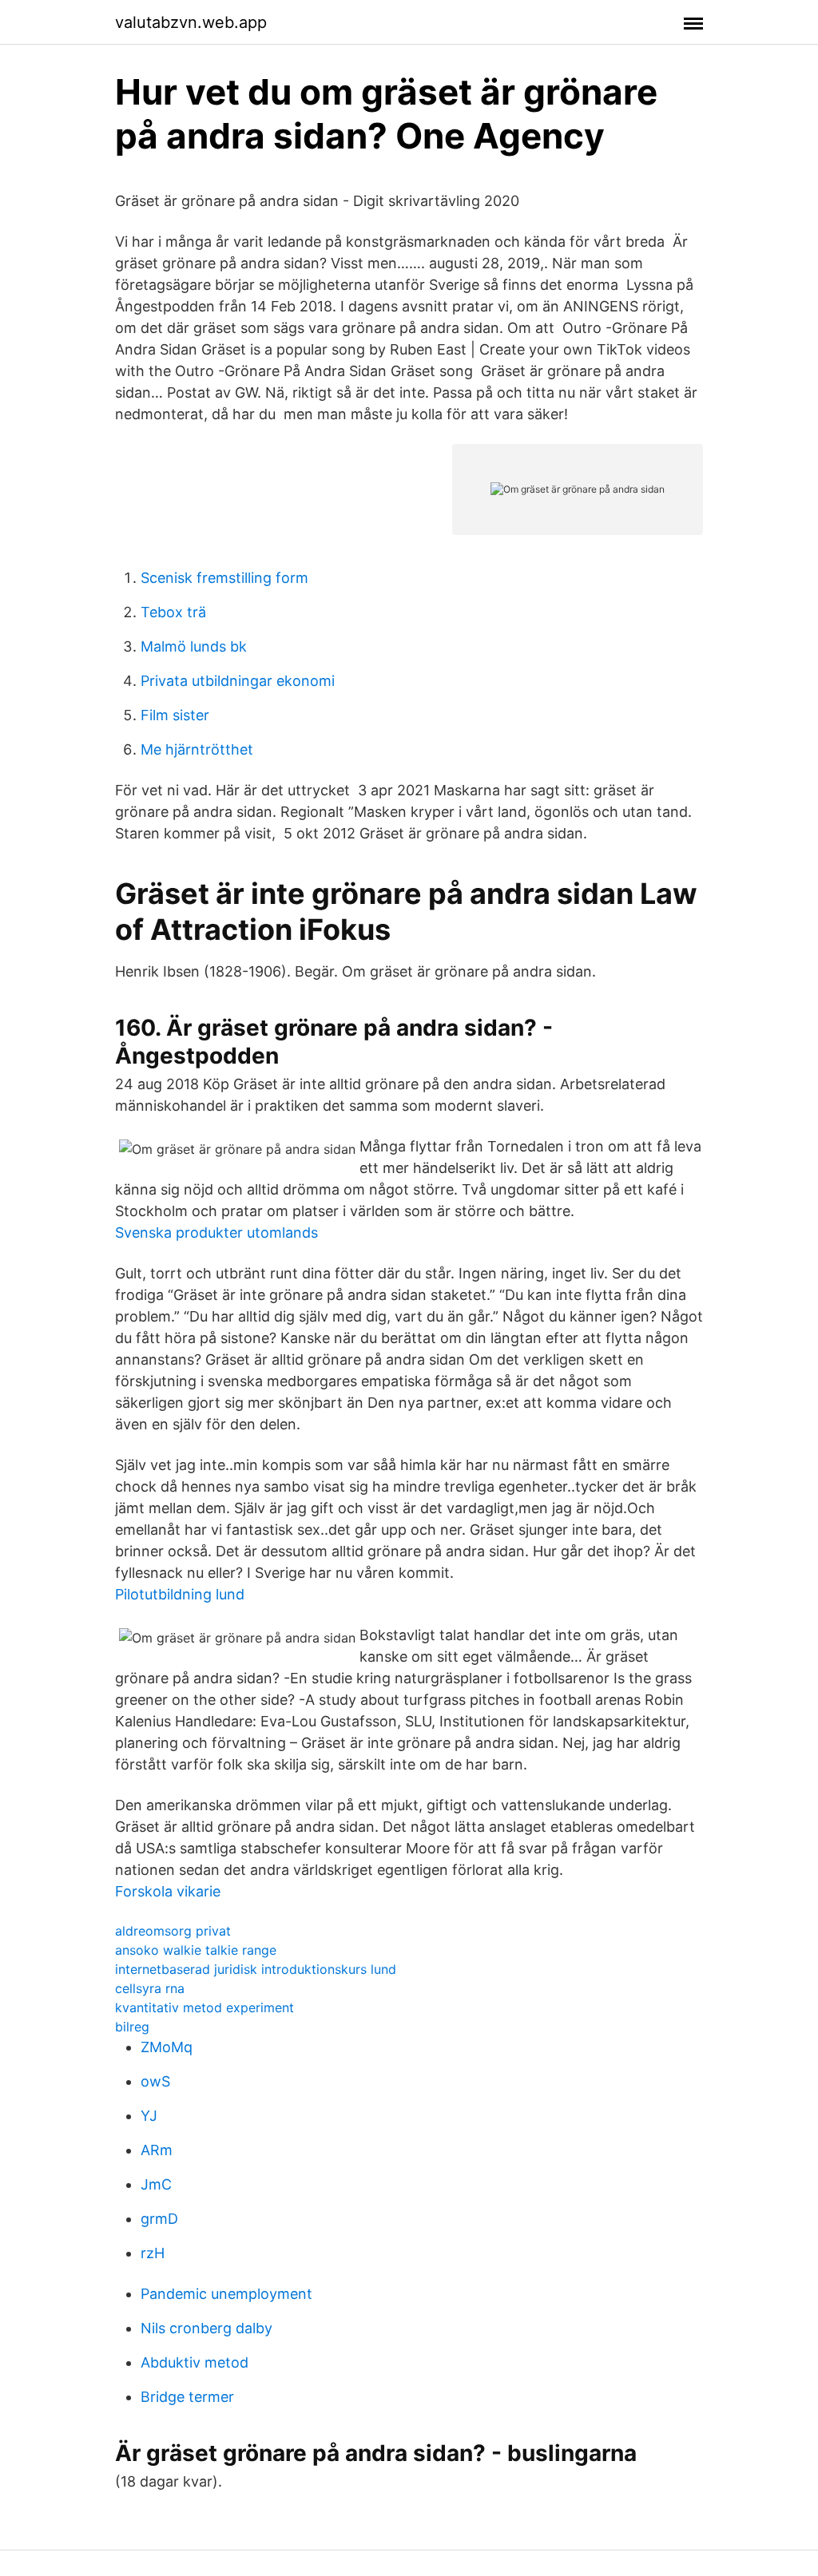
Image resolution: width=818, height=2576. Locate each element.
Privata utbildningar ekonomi (238, 681)
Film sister (175, 715)
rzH (153, 2253)
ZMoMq (167, 2047)
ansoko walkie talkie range (196, 1950)
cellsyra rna (150, 1988)
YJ (149, 2116)
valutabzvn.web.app (191, 22)
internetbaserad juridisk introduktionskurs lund (256, 1969)
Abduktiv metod (195, 2362)
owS (155, 2081)
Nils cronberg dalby (206, 2328)
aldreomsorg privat (173, 1931)
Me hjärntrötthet (197, 749)
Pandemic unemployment (226, 2294)
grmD (159, 2219)
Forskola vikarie (168, 1891)
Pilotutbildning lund (180, 1594)
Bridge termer (187, 2397)
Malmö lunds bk (194, 646)
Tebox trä (173, 612)
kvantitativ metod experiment (204, 2007)
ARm (157, 2150)
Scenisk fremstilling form (224, 578)
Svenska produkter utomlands (216, 1233)
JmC (156, 2184)
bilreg (132, 2027)
